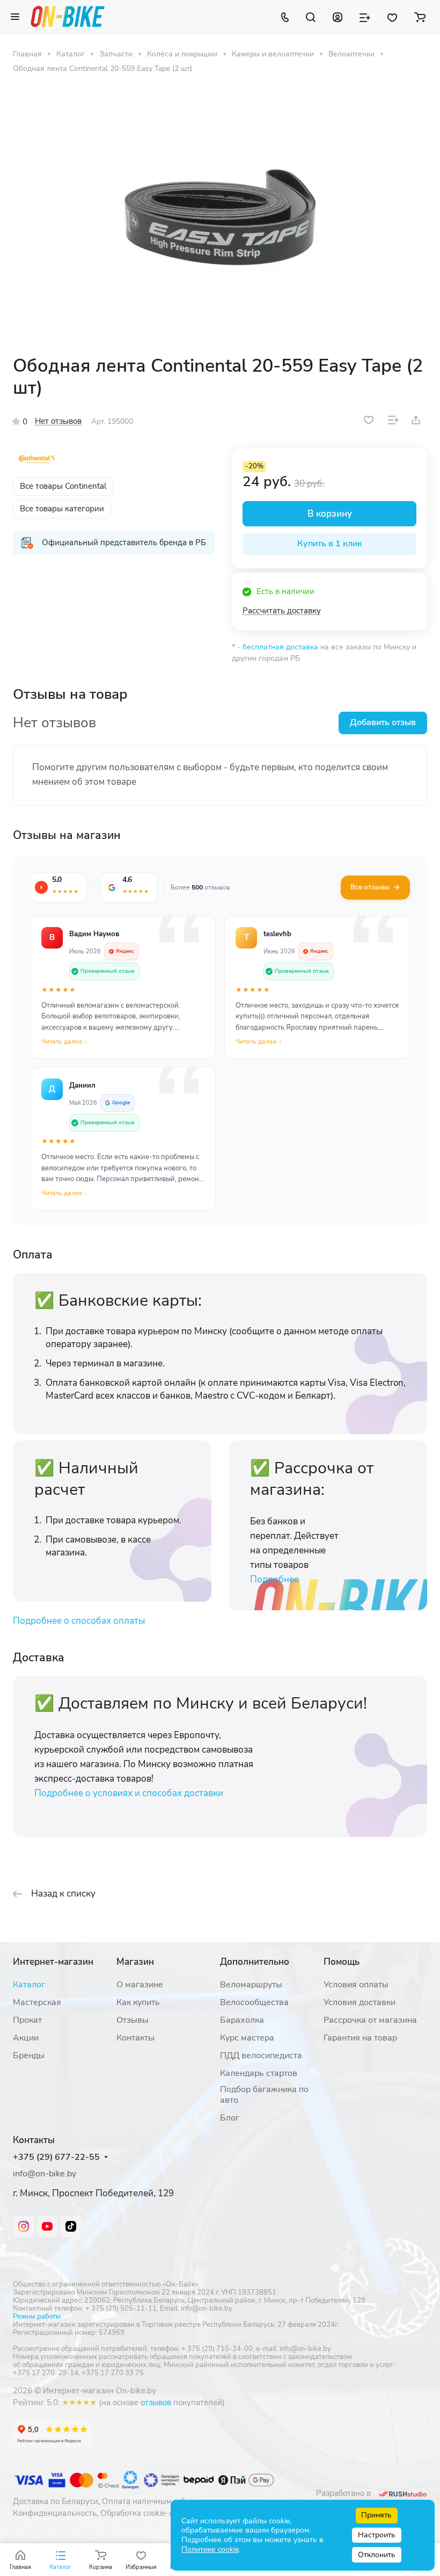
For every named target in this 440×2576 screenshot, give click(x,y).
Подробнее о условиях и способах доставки (129, 1793)
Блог (230, 2118)
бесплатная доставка (280, 647)
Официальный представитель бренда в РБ (124, 542)
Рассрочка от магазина (370, 2020)
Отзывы (133, 2020)
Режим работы (37, 2317)
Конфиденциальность (55, 2513)
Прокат (27, 2020)
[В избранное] (369, 420)
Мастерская (37, 2002)
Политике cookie (210, 2549)
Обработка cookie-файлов (149, 2513)
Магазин (135, 1962)
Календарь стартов (259, 2073)
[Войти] (338, 17)
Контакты (135, 2038)
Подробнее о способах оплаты (79, 1621)
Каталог (29, 1985)
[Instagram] (24, 2226)
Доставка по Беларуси (56, 2501)
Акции (26, 2038)
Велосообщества (254, 2002)
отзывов (156, 2403)
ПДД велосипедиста (261, 2056)
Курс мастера (247, 2038)
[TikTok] (71, 2226)
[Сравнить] (393, 420)
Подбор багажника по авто (264, 2095)
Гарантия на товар (360, 2038)
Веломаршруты (251, 1985)
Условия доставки (360, 2002)
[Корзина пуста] (420, 17)
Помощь (342, 1962)
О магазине (140, 1985)
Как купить (138, 2002)
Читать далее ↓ (64, 1041)
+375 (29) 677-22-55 (56, 2157)
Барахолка (242, 2020)
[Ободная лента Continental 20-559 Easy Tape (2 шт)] (220, 214)
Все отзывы (370, 887)
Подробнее (274, 1579)
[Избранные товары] (392, 17)
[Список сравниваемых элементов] (365, 17)
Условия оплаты (356, 1985)
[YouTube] (47, 2226)
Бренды (29, 2056)
